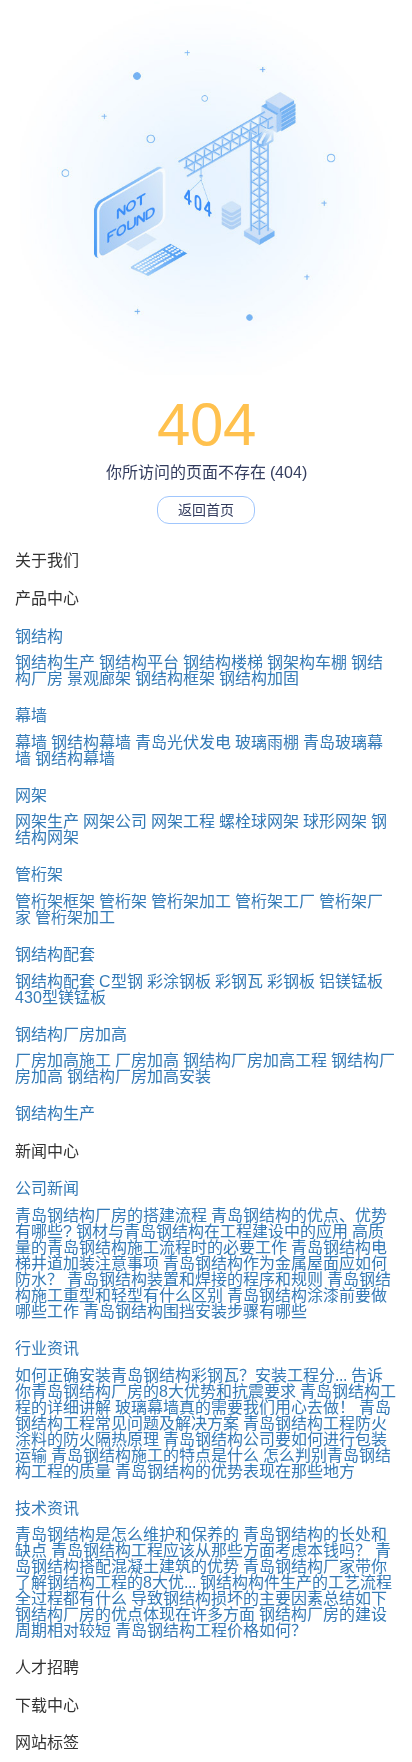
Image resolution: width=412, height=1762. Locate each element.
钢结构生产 (55, 662)
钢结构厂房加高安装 (139, 1076)
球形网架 (335, 821)
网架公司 (115, 821)
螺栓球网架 (259, 821)
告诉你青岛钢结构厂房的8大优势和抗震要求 (199, 1383)
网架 (31, 795)
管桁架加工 (191, 901)
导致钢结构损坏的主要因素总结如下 (259, 1598)
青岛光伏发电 (183, 742)
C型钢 (121, 981)
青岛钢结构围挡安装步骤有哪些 (195, 1311)
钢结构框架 (175, 678)
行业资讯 (47, 1348)
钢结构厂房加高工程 (255, 1060)
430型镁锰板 (60, 997)
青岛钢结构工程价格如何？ (211, 1630)
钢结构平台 (139, 662)
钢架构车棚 (307, 662)
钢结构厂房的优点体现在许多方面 (135, 1614)
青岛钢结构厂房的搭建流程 (111, 1215)
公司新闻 (47, 1188)
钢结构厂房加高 (71, 1034)
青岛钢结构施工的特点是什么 (155, 1455)
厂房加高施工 (63, 1060)
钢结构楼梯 (223, 662)
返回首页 (206, 510)
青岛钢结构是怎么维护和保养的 (127, 1534)
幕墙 (31, 715)
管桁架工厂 (275, 901)
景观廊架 (99, 678)
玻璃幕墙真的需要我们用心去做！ (235, 1407)
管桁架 (39, 874)
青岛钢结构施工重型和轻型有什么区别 (203, 1287)
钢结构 (39, 636)
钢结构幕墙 (91, 742)
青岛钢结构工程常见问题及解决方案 (203, 1415)
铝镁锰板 (351, 981)
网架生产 (47, 821)
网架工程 (183, 821)
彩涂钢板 (179, 981)
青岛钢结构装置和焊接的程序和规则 (195, 1279)
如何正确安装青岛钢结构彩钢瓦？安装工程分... (181, 1375)
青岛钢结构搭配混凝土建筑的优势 (203, 1558)
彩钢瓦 (239, 981)
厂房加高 (147, 1060)
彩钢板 (291, 981)
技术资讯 (47, 1508)
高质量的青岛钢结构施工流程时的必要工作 (199, 1239)
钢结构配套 (55, 954)
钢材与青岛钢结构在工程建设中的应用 (212, 1231)
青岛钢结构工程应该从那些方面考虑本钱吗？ (211, 1550)
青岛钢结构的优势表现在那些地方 (235, 1471)
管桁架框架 (55, 901)
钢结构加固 (259, 678)
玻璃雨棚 (267, 742)
